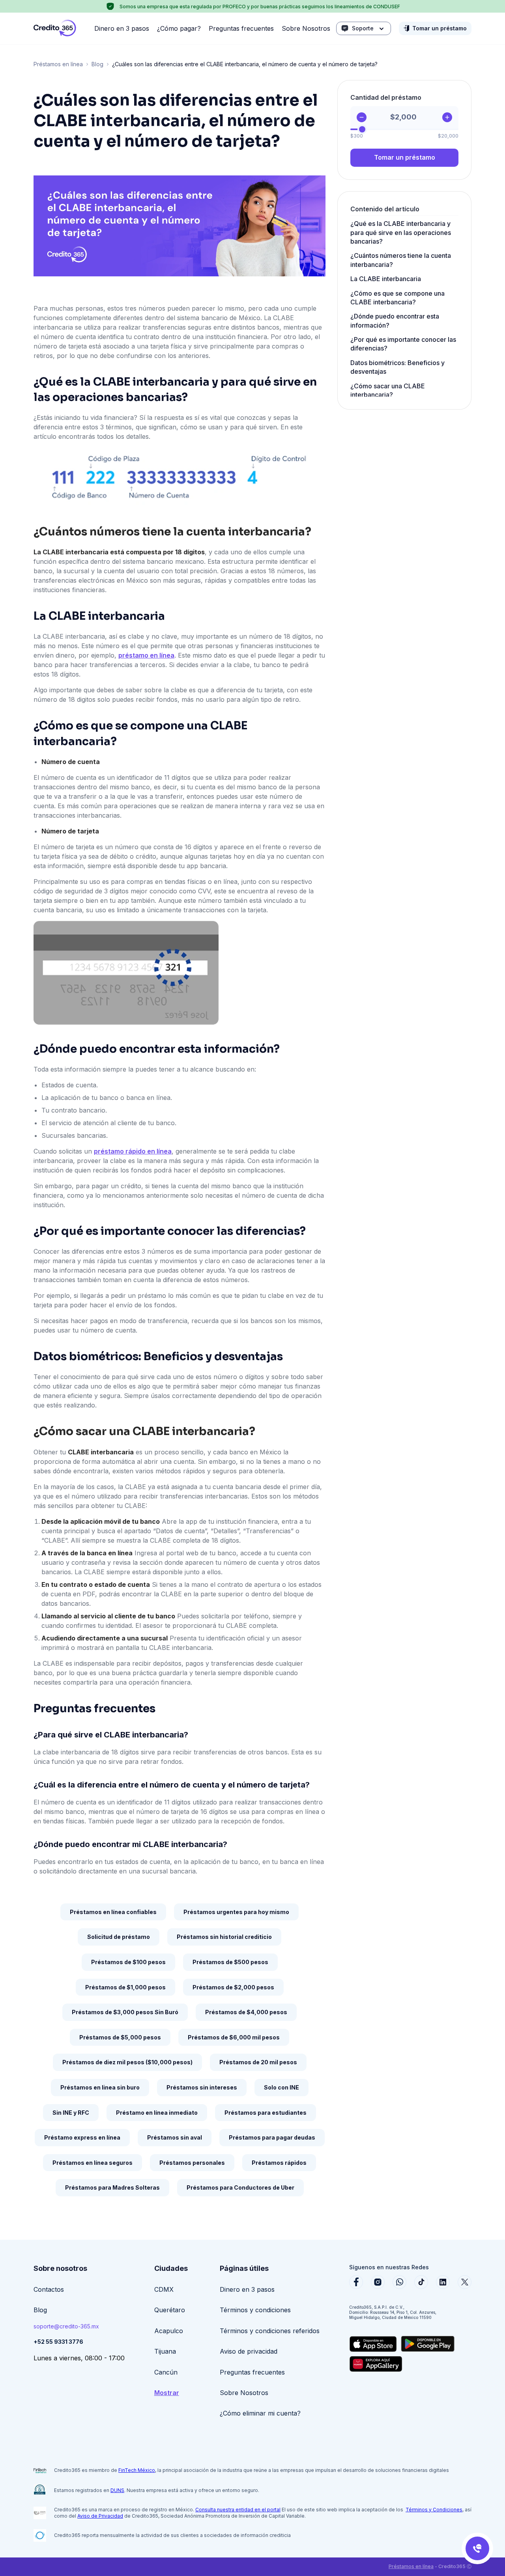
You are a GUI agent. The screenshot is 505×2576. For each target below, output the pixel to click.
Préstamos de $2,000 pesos (233, 1987)
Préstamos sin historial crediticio (224, 1937)
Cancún (166, 2372)
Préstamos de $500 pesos (230, 1962)
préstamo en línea (146, 655)
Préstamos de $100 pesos (128, 1962)
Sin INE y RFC (71, 2113)
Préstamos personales (192, 2163)
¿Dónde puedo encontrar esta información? (395, 321)
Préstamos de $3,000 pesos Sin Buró (125, 2012)
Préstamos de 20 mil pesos (258, 2062)
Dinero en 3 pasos (122, 28)
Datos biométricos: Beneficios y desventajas (397, 367)
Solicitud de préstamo (119, 1937)
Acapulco (169, 2331)
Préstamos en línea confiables (113, 1912)
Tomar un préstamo (440, 28)
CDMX (164, 2289)
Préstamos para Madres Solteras (112, 2187)
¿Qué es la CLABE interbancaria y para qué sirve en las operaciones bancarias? (401, 232)
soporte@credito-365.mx (66, 2326)
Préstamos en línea (58, 64)
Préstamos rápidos (279, 2163)
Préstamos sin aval (175, 2137)
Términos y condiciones (255, 2310)
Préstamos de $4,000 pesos (246, 2012)
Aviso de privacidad (249, 2351)
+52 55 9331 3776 (58, 2342)
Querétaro (170, 2310)
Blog (97, 64)
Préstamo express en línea (82, 2137)
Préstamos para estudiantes (266, 2113)
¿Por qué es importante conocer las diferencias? (403, 344)
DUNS (117, 2490)
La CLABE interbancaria (386, 279)
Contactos (49, 2289)
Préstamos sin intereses (202, 2087)
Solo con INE (281, 2087)
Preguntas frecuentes (241, 28)
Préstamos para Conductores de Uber (240, 2187)
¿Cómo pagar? (179, 28)
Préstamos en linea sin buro (100, 2087)
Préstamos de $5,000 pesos (120, 2037)
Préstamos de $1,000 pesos (125, 1987)
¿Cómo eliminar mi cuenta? (260, 2413)
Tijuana (165, 2351)
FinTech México (137, 2470)
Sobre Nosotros (306, 28)
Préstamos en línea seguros (93, 2163)
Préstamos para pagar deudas (272, 2137)
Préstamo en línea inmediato (157, 2113)
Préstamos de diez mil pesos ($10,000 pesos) (127, 2062)
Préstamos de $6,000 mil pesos (234, 2037)
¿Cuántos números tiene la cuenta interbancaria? (401, 260)
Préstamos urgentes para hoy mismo (236, 1912)
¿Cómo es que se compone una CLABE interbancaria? (397, 298)
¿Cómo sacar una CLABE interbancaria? (388, 390)
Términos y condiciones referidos (270, 2331)
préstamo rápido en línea (133, 1151)
